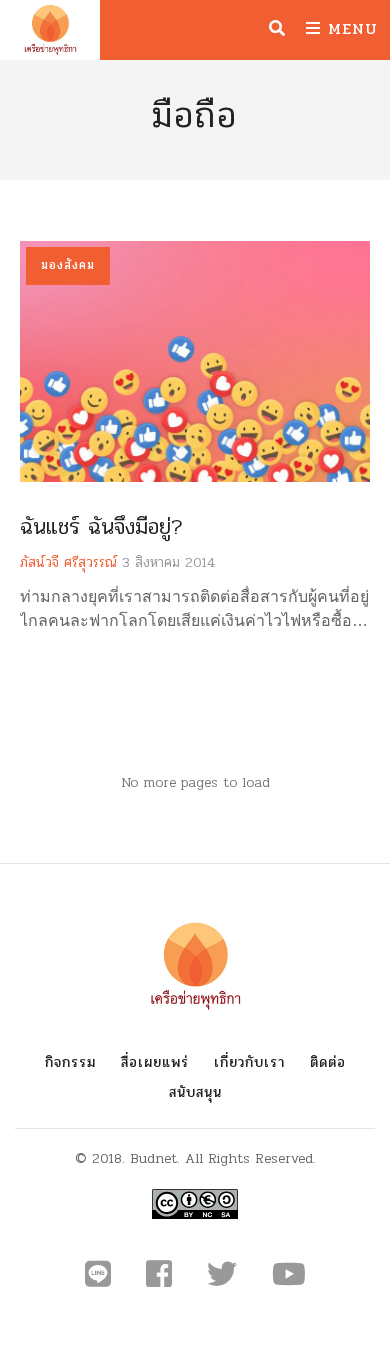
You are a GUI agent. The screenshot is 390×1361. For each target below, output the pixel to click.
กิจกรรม (70, 1062)
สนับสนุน (195, 1092)
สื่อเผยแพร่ (155, 1062)
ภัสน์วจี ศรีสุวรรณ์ (68, 562)
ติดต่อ (328, 1062)
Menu (349, 28)
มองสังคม (68, 265)
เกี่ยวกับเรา (249, 1062)
